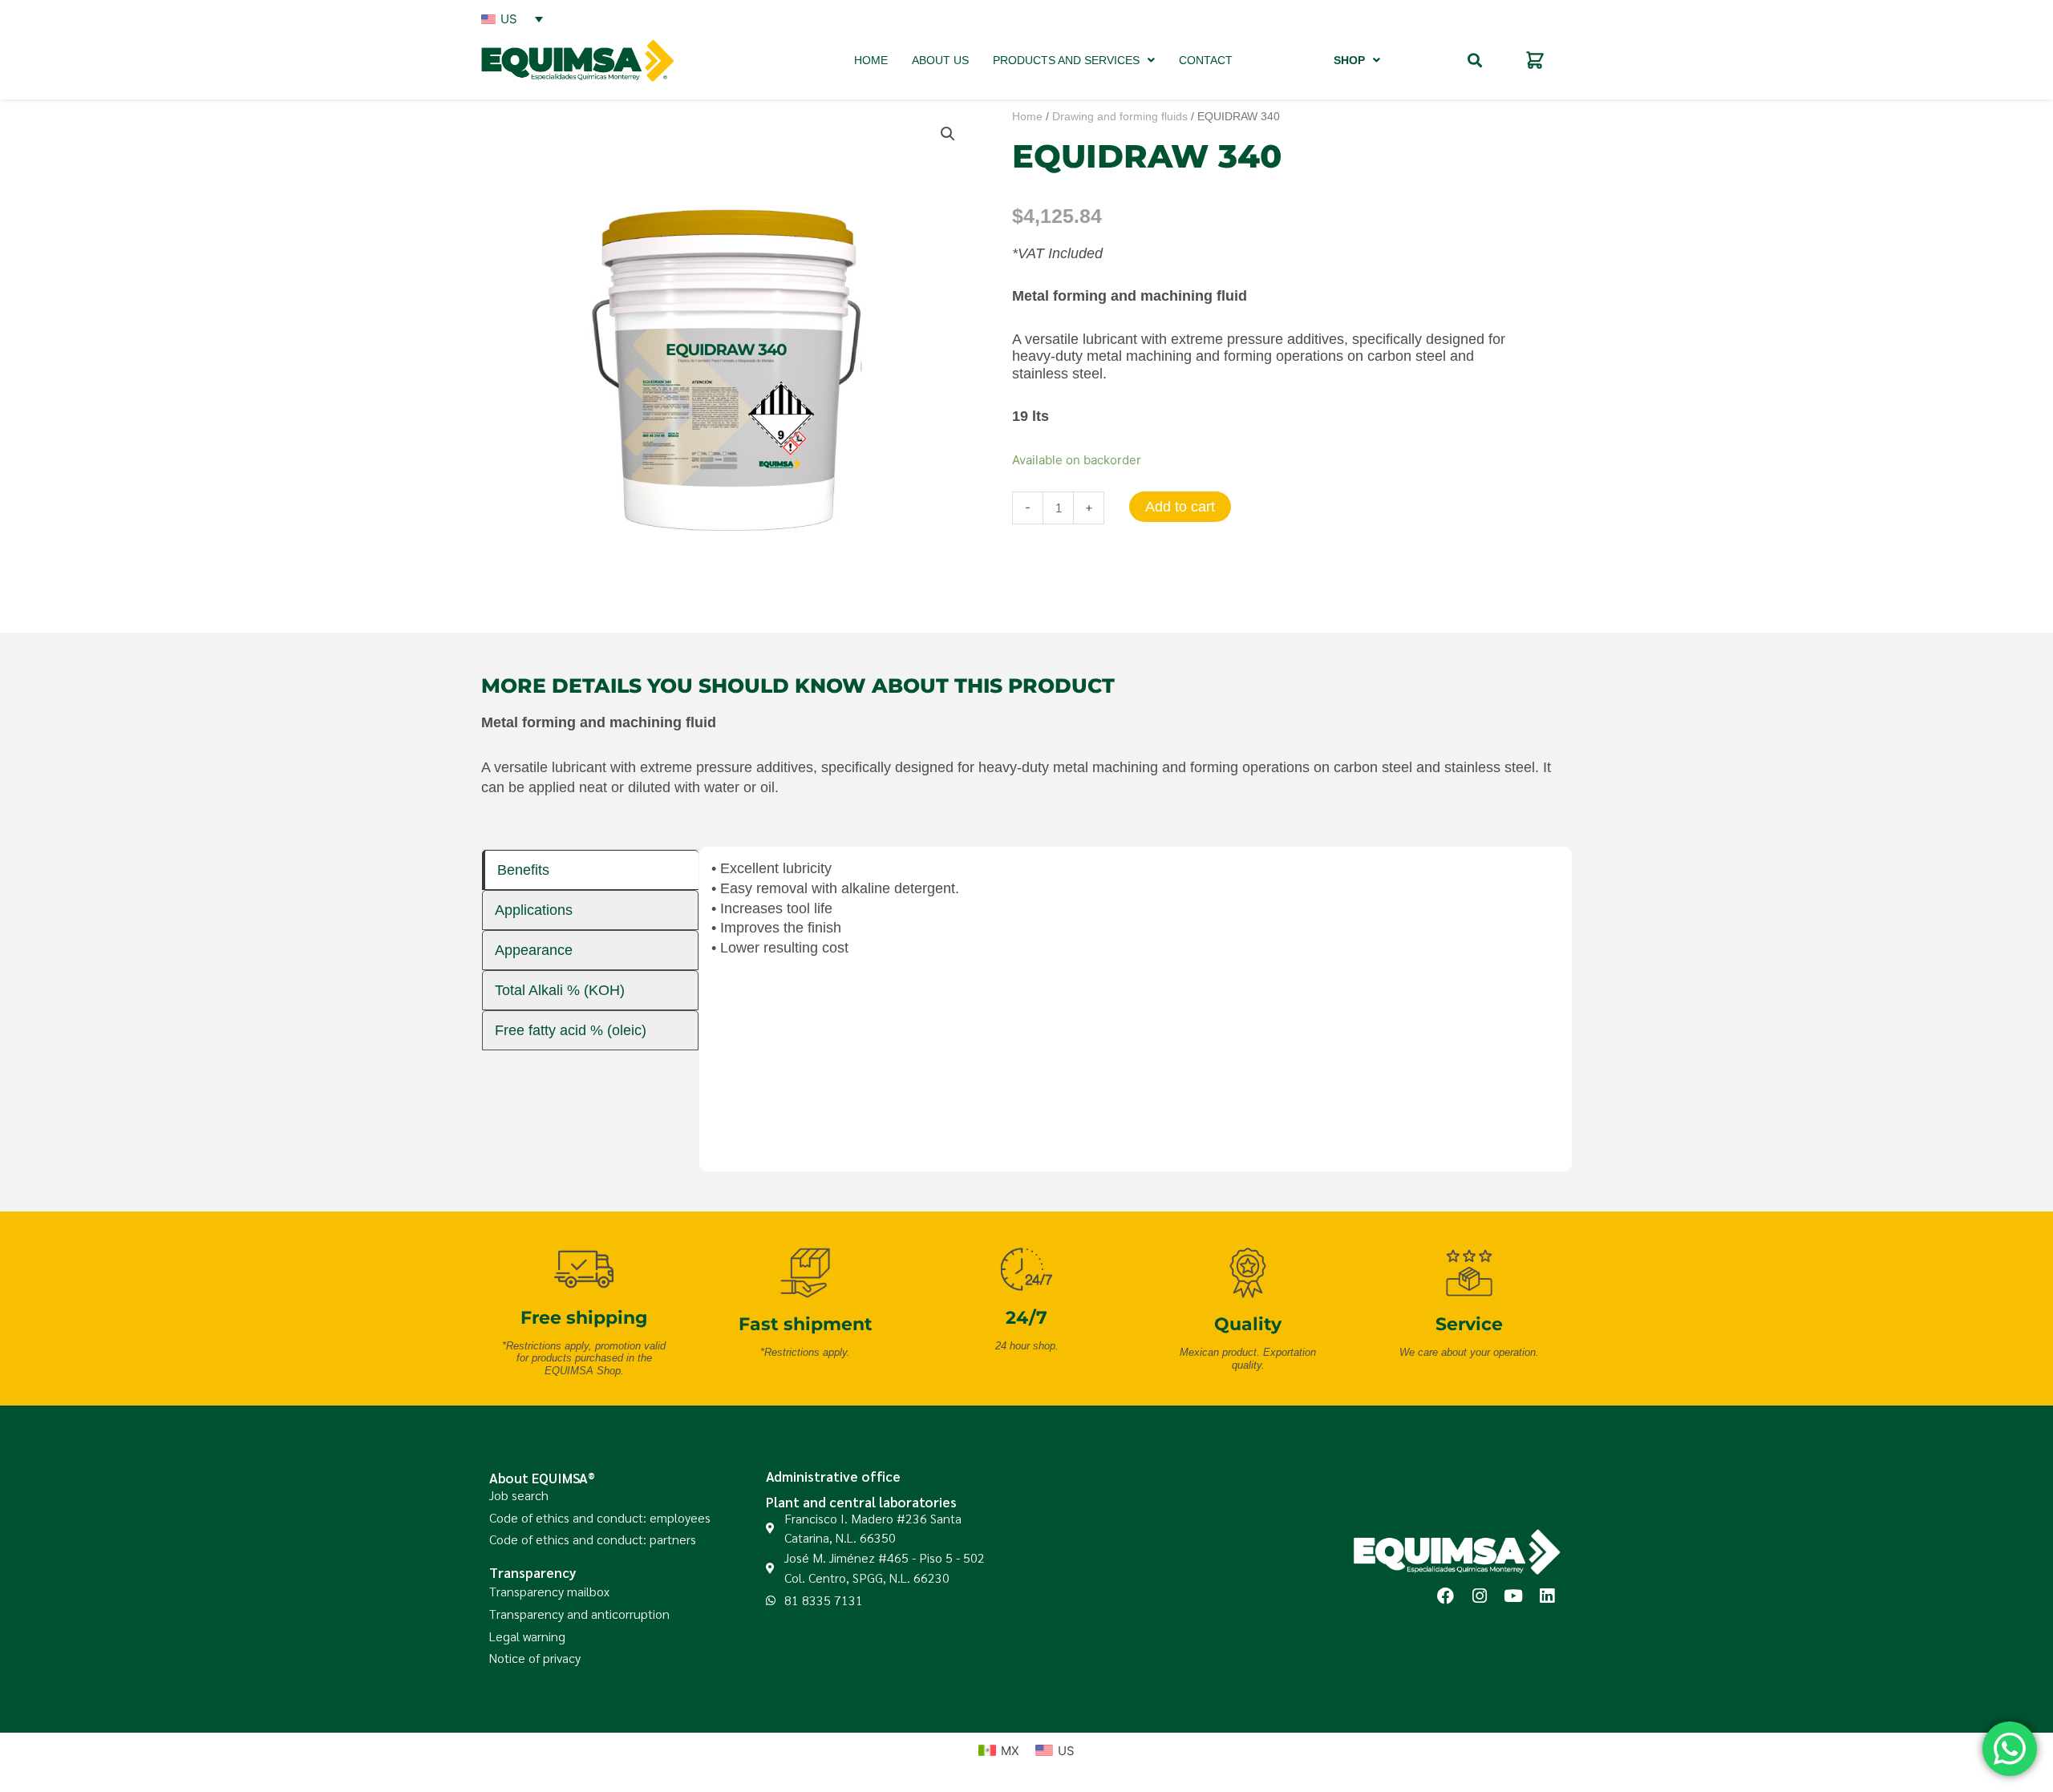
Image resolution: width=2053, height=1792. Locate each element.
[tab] (590, 870)
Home (871, 60)
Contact (1206, 60)
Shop (1349, 60)
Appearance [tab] (534, 950)
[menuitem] (512, 18)
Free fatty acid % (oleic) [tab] (571, 1030)
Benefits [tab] (523, 870)
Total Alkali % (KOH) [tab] (560, 990)
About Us (940, 60)
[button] (1474, 61)
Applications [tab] (534, 910)
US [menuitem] (509, 19)
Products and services (1066, 60)
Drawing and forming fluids (1120, 117)
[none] (512, 18)
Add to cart (1180, 507)
